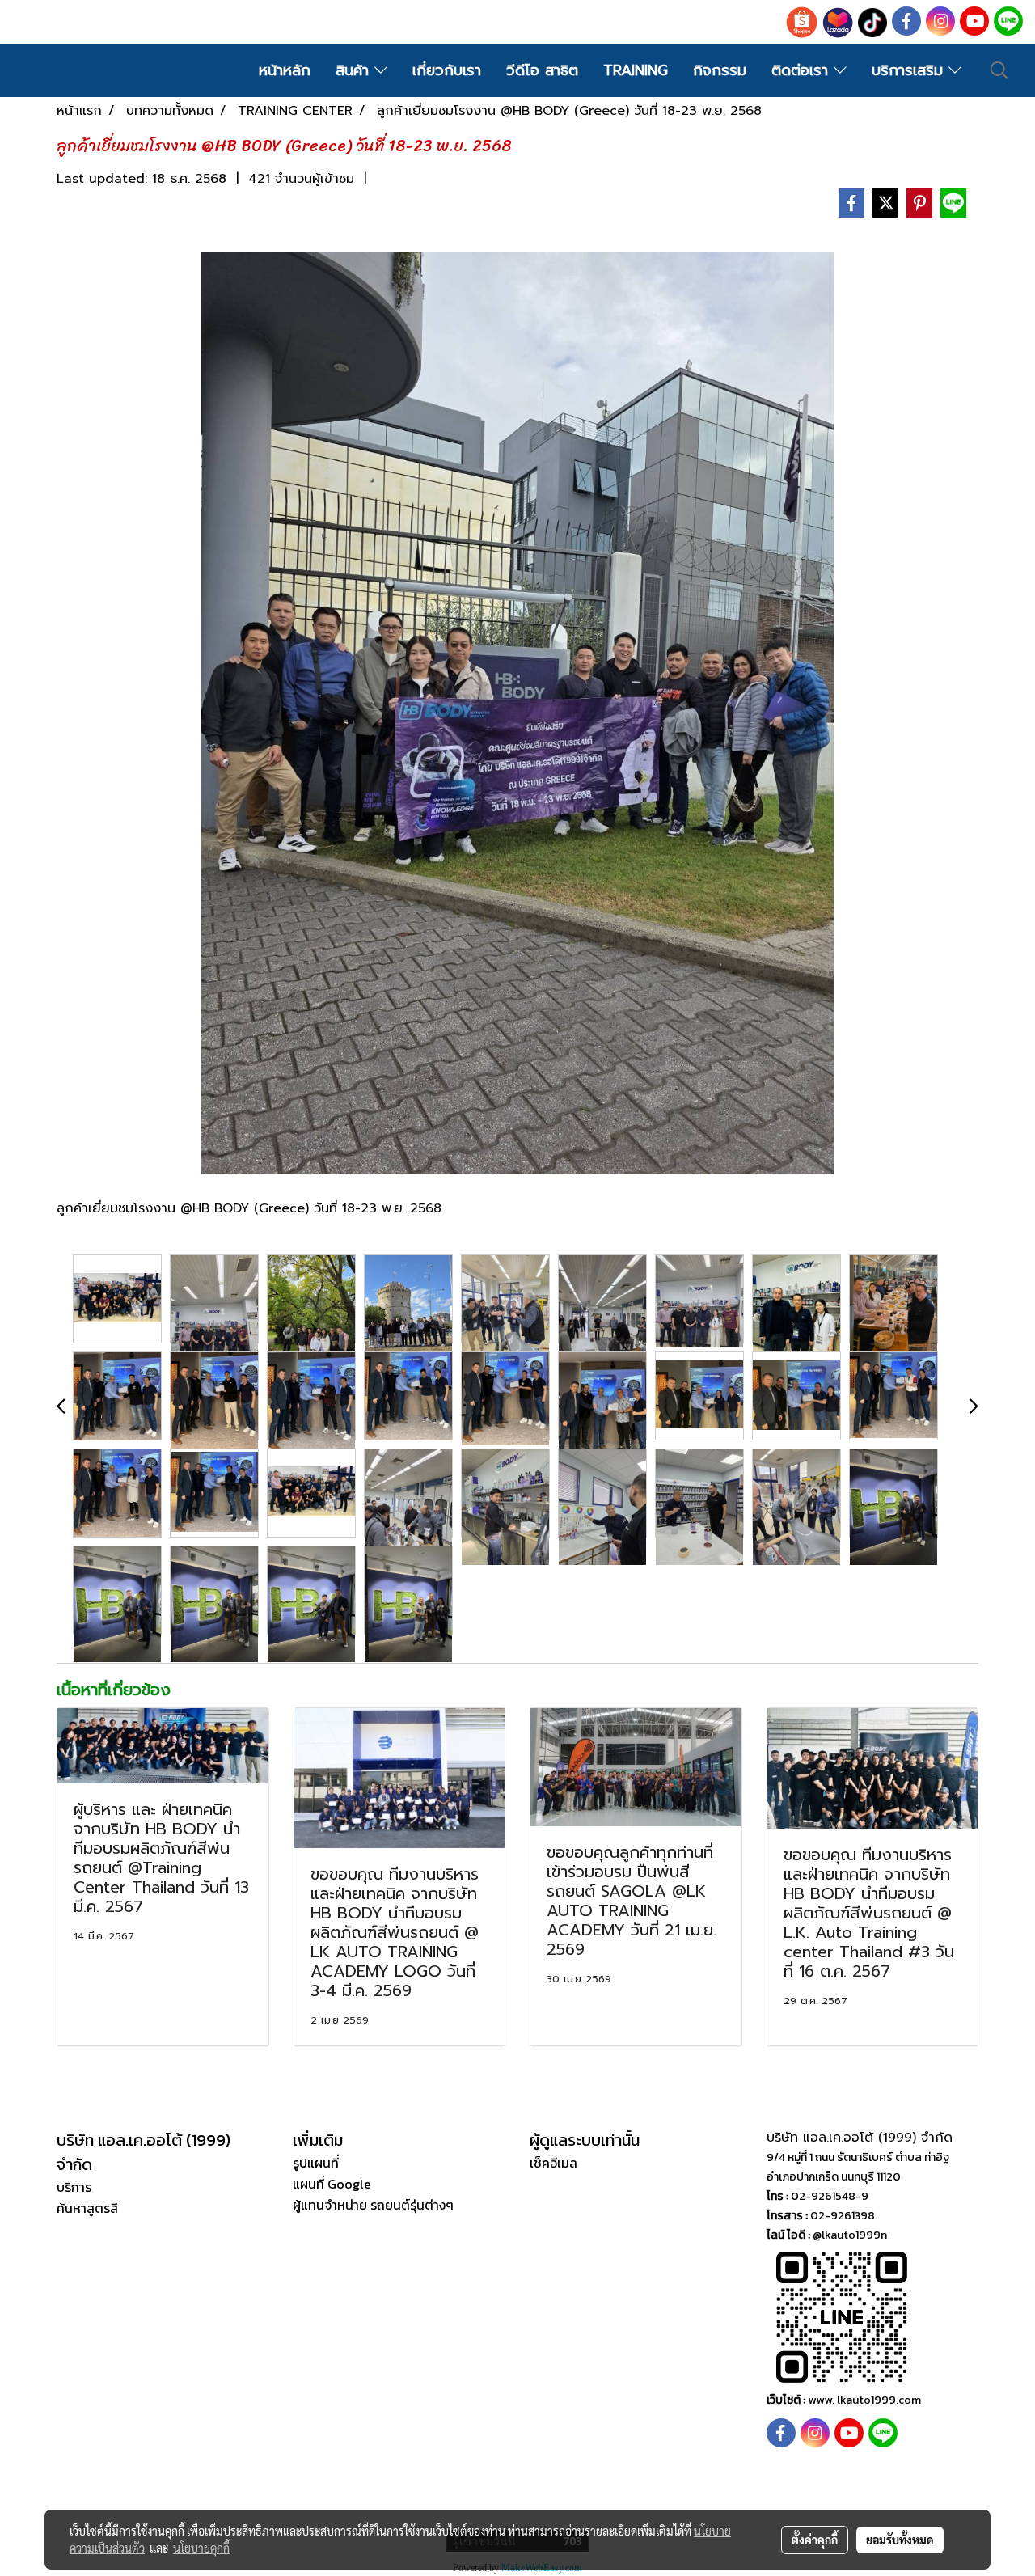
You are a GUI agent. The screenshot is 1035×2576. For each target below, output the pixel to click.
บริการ (74, 2187)
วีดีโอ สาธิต (542, 70)
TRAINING (636, 70)
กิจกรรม (720, 70)
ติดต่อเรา (803, 70)
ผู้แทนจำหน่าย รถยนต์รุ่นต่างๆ (373, 2205)
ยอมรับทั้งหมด (900, 2540)
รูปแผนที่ (316, 2163)
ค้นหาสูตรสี (87, 2208)
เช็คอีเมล (553, 2163)
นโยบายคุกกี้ (201, 2548)
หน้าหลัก (285, 70)
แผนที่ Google (332, 2184)
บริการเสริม (910, 70)
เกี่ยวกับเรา (447, 70)
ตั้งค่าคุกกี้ (815, 2540)
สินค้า (355, 70)
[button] (999, 70)
